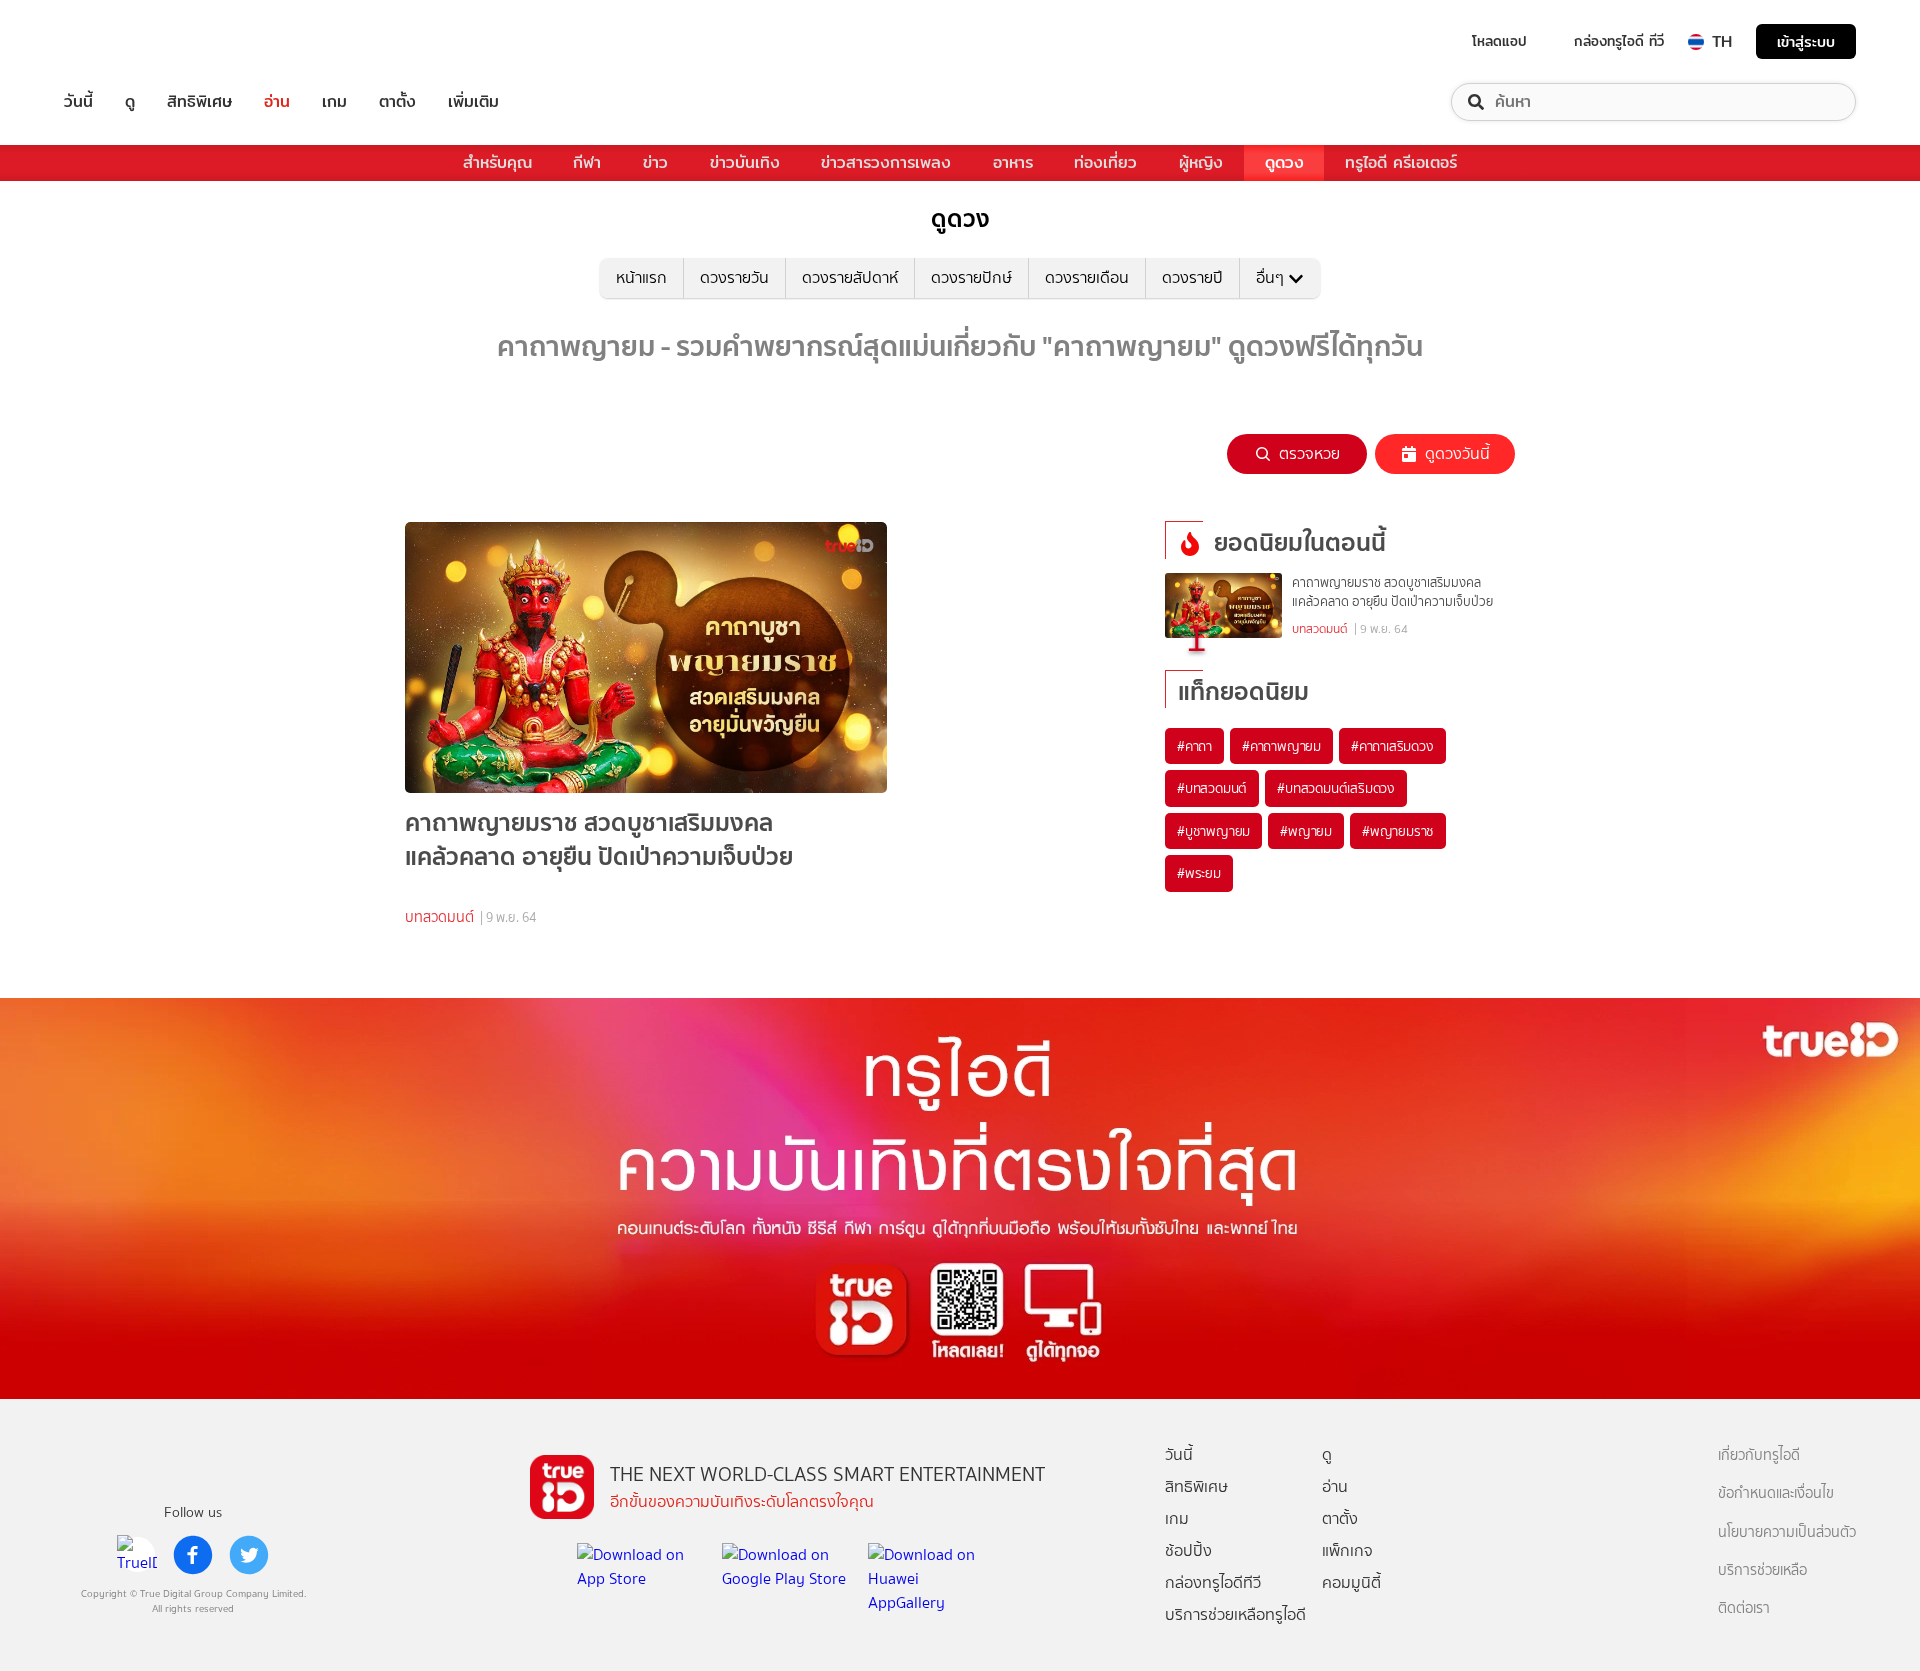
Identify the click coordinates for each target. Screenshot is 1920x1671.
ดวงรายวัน (734, 277)
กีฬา (587, 162)
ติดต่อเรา (1744, 1608)
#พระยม (1199, 873)
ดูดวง (1284, 162)
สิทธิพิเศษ (199, 102)
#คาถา (1194, 746)
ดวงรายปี (1192, 277)
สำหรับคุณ (497, 162)
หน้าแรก (641, 277)
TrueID (124, 41)
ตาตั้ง (397, 102)
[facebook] (193, 1555)
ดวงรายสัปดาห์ (850, 277)
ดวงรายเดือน (1087, 277)
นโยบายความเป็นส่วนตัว (1787, 1532)
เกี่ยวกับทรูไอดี (1759, 1455)
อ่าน (277, 102)
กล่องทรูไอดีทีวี (1213, 1582)
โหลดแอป (1499, 41)
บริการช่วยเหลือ (1762, 1570)
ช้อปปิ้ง (1188, 1550)
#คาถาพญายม (1281, 746)
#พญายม (1306, 831)
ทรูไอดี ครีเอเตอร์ (1401, 162)
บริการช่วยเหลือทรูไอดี (1235, 1614)
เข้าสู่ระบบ (1806, 41)
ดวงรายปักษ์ (971, 277)
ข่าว (655, 162)
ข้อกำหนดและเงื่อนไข (1776, 1493)
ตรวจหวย (1309, 453)
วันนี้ (78, 102)
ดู (130, 102)
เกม (334, 102)
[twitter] (249, 1555)
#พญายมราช (1398, 831)
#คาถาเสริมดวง (1392, 746)
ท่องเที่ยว (1105, 162)
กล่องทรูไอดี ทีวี (1619, 41)
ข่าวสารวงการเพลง (886, 162)
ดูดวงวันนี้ (1457, 453)
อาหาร (1013, 162)
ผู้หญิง (1201, 162)
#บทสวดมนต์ (1212, 788)
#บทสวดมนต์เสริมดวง (1336, 788)
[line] (137, 1555)
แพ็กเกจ (1347, 1550)
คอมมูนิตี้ (1351, 1582)
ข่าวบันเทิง (745, 162)
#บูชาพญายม (1213, 831)
